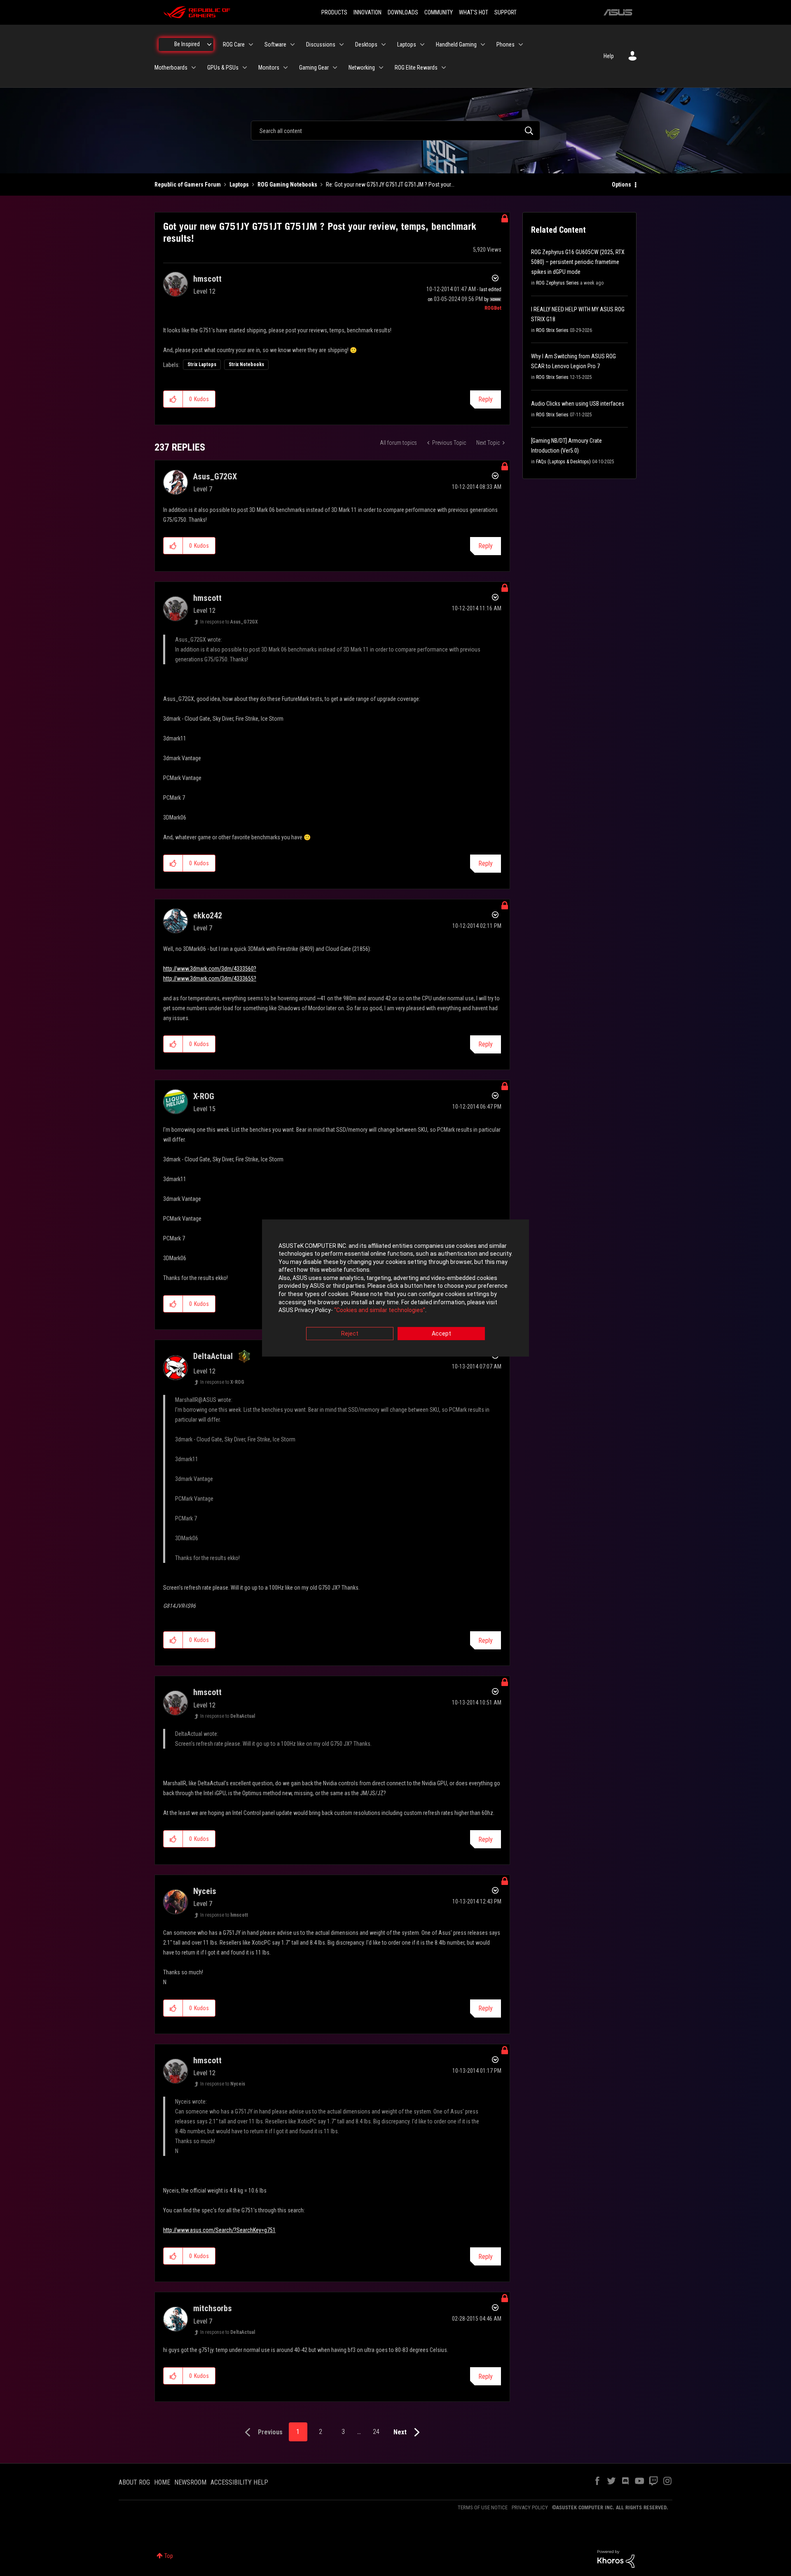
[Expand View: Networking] (381, 68)
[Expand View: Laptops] (422, 44)
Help (609, 56)
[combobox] (395, 131)
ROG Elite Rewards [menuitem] (416, 68)
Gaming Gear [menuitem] (314, 68)
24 (376, 2432)
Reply (486, 399)
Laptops (239, 185)
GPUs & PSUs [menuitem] (223, 68)
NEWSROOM (190, 2482)
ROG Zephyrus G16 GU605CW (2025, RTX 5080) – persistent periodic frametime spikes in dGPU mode (578, 262)
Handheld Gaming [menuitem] (456, 44)
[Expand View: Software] (293, 44)
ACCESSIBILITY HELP (239, 2482)
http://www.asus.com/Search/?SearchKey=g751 (219, 2230)
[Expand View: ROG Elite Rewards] (444, 68)
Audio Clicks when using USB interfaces (578, 404)
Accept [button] (441, 1334)
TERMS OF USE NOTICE (483, 2507)
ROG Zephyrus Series (557, 283)
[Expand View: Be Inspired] (209, 44)
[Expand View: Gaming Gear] (335, 68)
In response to (229, 622)
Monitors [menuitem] (269, 68)
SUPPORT (505, 12)
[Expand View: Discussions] (342, 44)
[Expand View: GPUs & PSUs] (245, 68)
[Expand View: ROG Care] (251, 44)
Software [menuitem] (275, 44)
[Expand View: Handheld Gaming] (483, 44)
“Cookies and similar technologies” (380, 1310)
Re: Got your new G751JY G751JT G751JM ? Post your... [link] (390, 185)
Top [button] (169, 2556)
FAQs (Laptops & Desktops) (563, 462)
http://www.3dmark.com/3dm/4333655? (210, 979)
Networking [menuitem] (362, 68)
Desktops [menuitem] (366, 44)
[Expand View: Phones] (521, 44)
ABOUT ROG (134, 2482)
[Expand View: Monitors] (286, 68)
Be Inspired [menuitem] (187, 44)
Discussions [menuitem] (321, 44)
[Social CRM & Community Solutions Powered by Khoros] (616, 2558)
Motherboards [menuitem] (171, 68)
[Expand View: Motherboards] (194, 68)
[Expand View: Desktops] (384, 44)
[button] (173, 399)
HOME (162, 2482)
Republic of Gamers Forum (188, 185)
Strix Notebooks (246, 364)
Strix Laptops (202, 364)
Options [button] (621, 185)
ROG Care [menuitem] (234, 44)
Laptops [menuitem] (407, 44)
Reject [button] (350, 1334)
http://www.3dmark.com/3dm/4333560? (210, 969)
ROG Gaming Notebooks (287, 185)
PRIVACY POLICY (530, 2507)
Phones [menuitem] (505, 44)
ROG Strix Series (552, 330)
